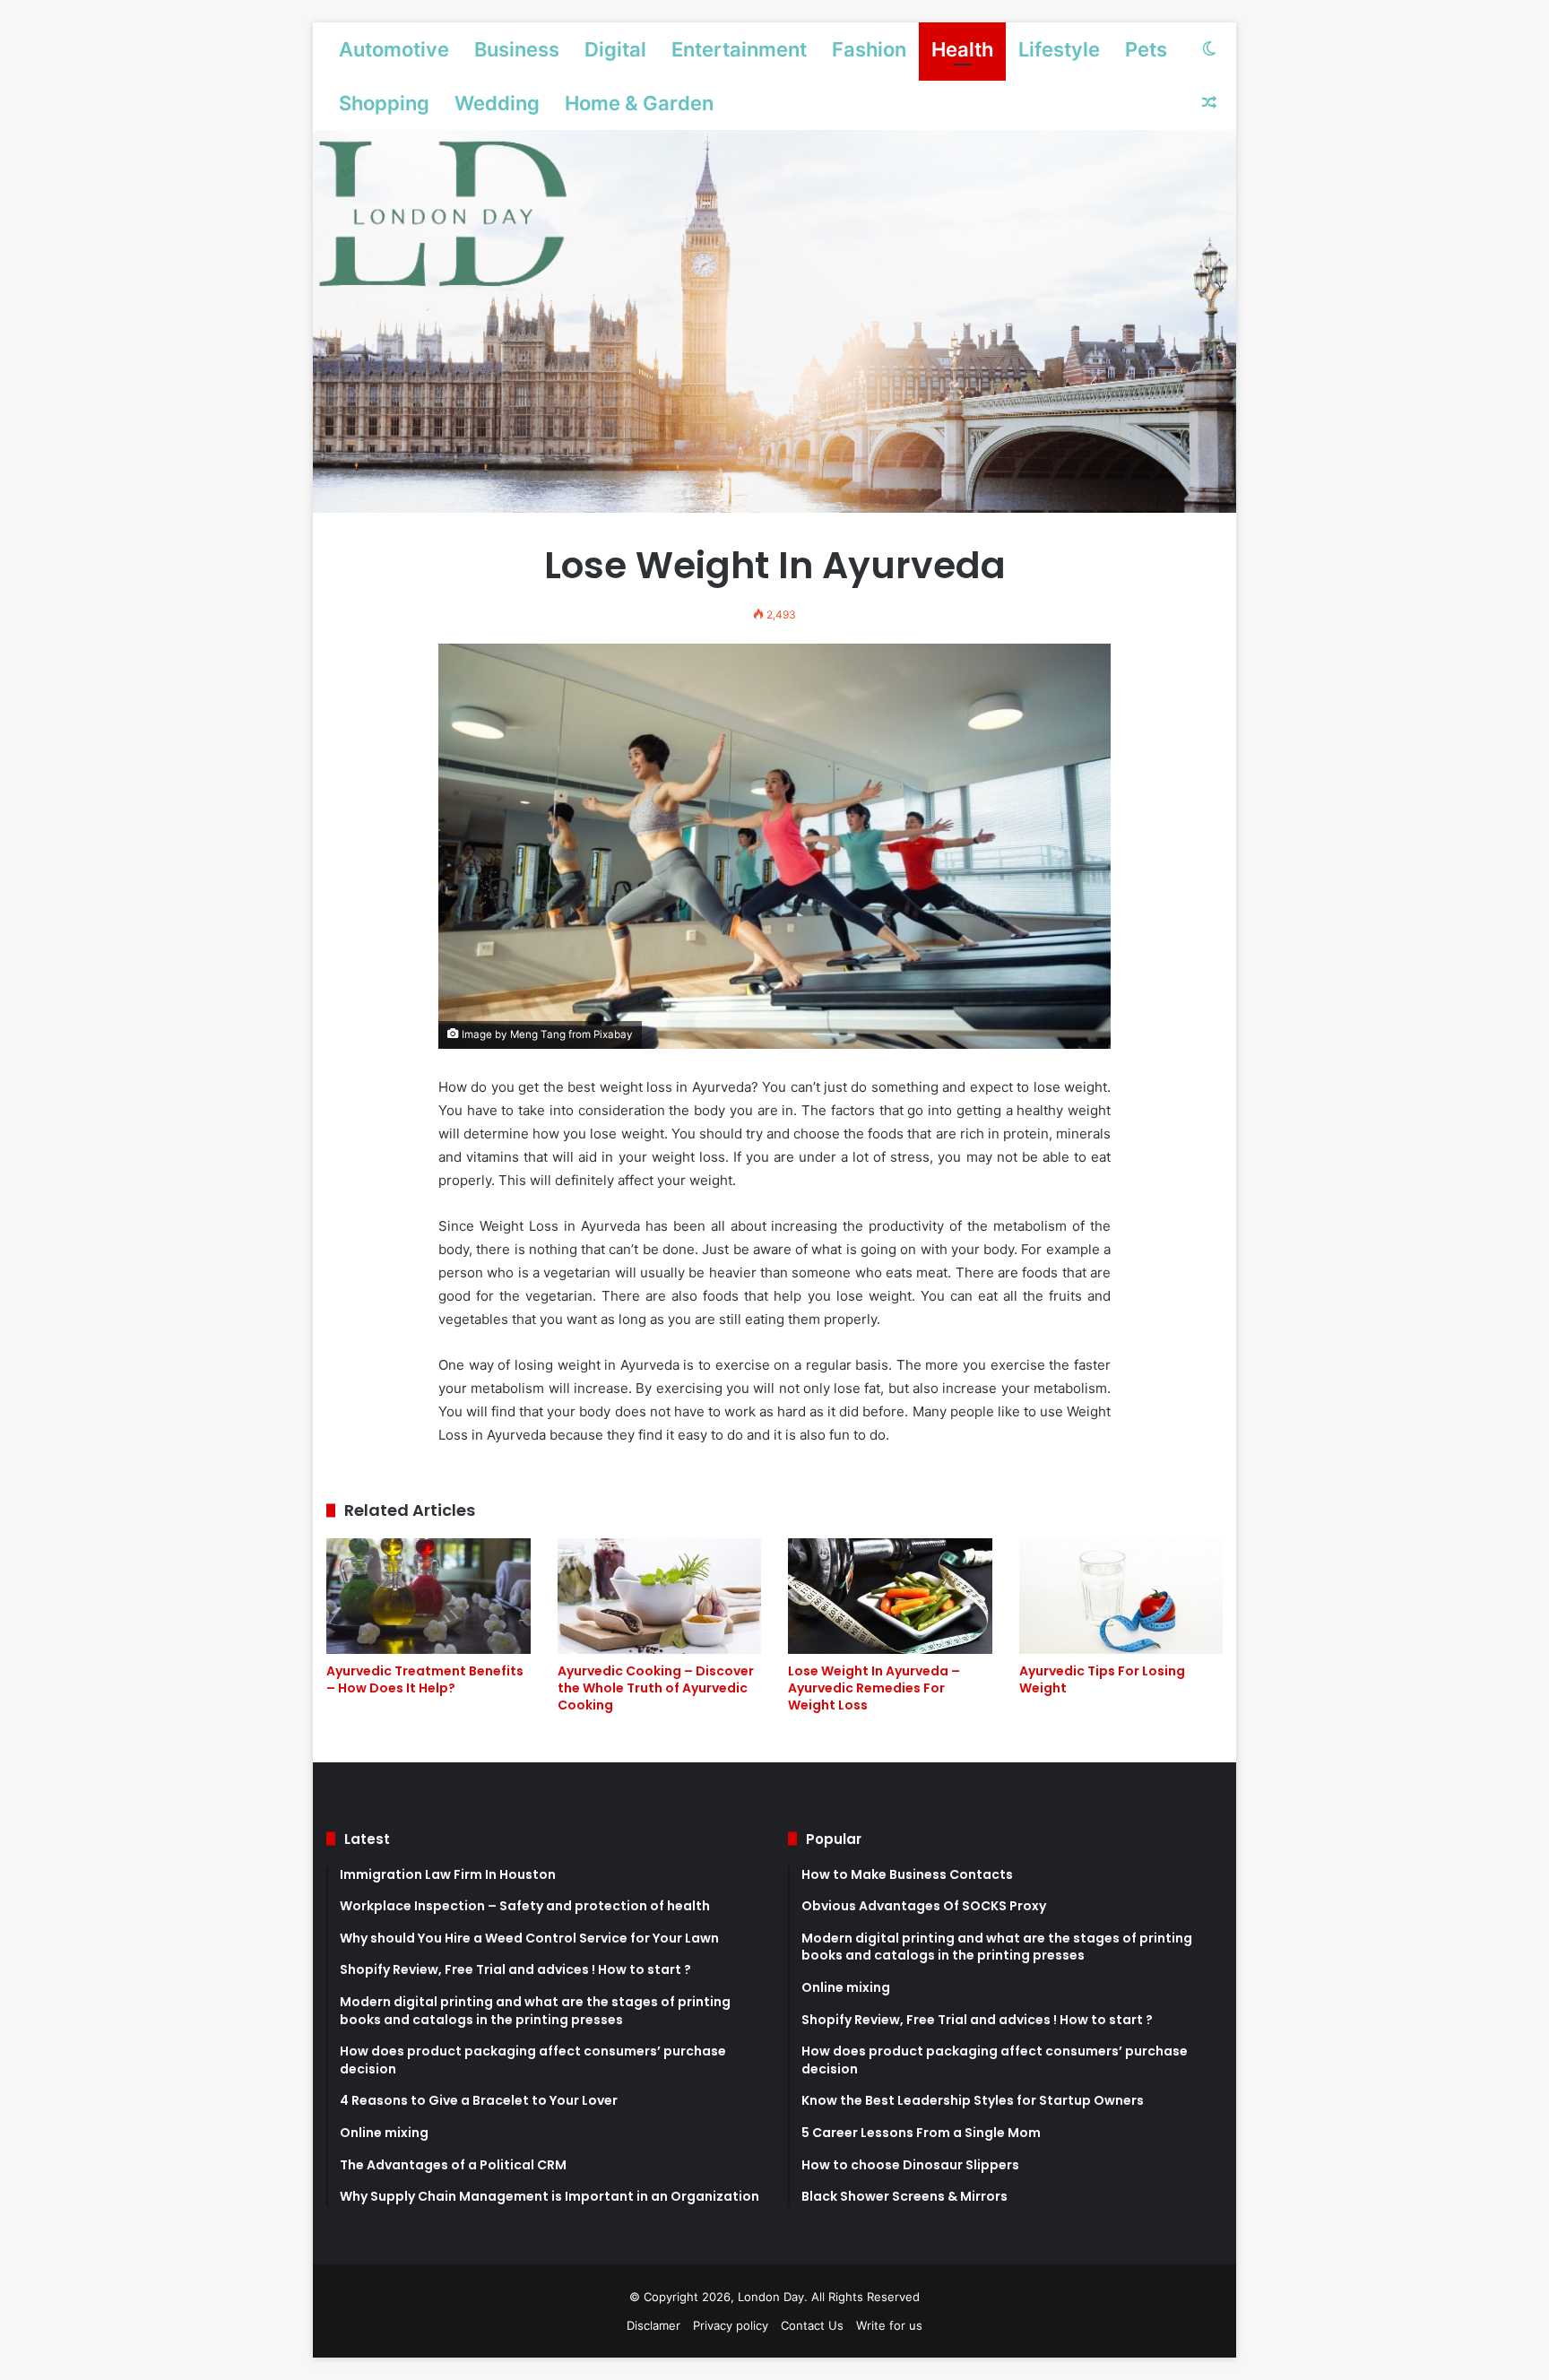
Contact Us (812, 2325)
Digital (615, 49)
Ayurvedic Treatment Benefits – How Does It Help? (425, 1679)
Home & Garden (639, 103)
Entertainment (739, 49)
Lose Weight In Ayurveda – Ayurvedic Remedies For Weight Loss (874, 1688)
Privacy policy (731, 2325)
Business (517, 49)
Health (962, 49)
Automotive (394, 49)
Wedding (497, 103)
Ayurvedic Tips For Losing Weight (1102, 1679)
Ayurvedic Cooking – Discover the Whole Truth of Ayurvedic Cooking (656, 1688)
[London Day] (774, 321)
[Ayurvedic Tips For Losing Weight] (1121, 1596)
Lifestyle (1059, 49)
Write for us (889, 2325)
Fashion (869, 49)
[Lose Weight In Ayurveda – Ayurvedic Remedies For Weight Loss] (890, 1596)
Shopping (384, 103)
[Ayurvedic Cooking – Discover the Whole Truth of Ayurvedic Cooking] (660, 1596)
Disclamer (653, 2325)
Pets (1146, 49)
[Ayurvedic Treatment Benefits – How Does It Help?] (428, 1596)
